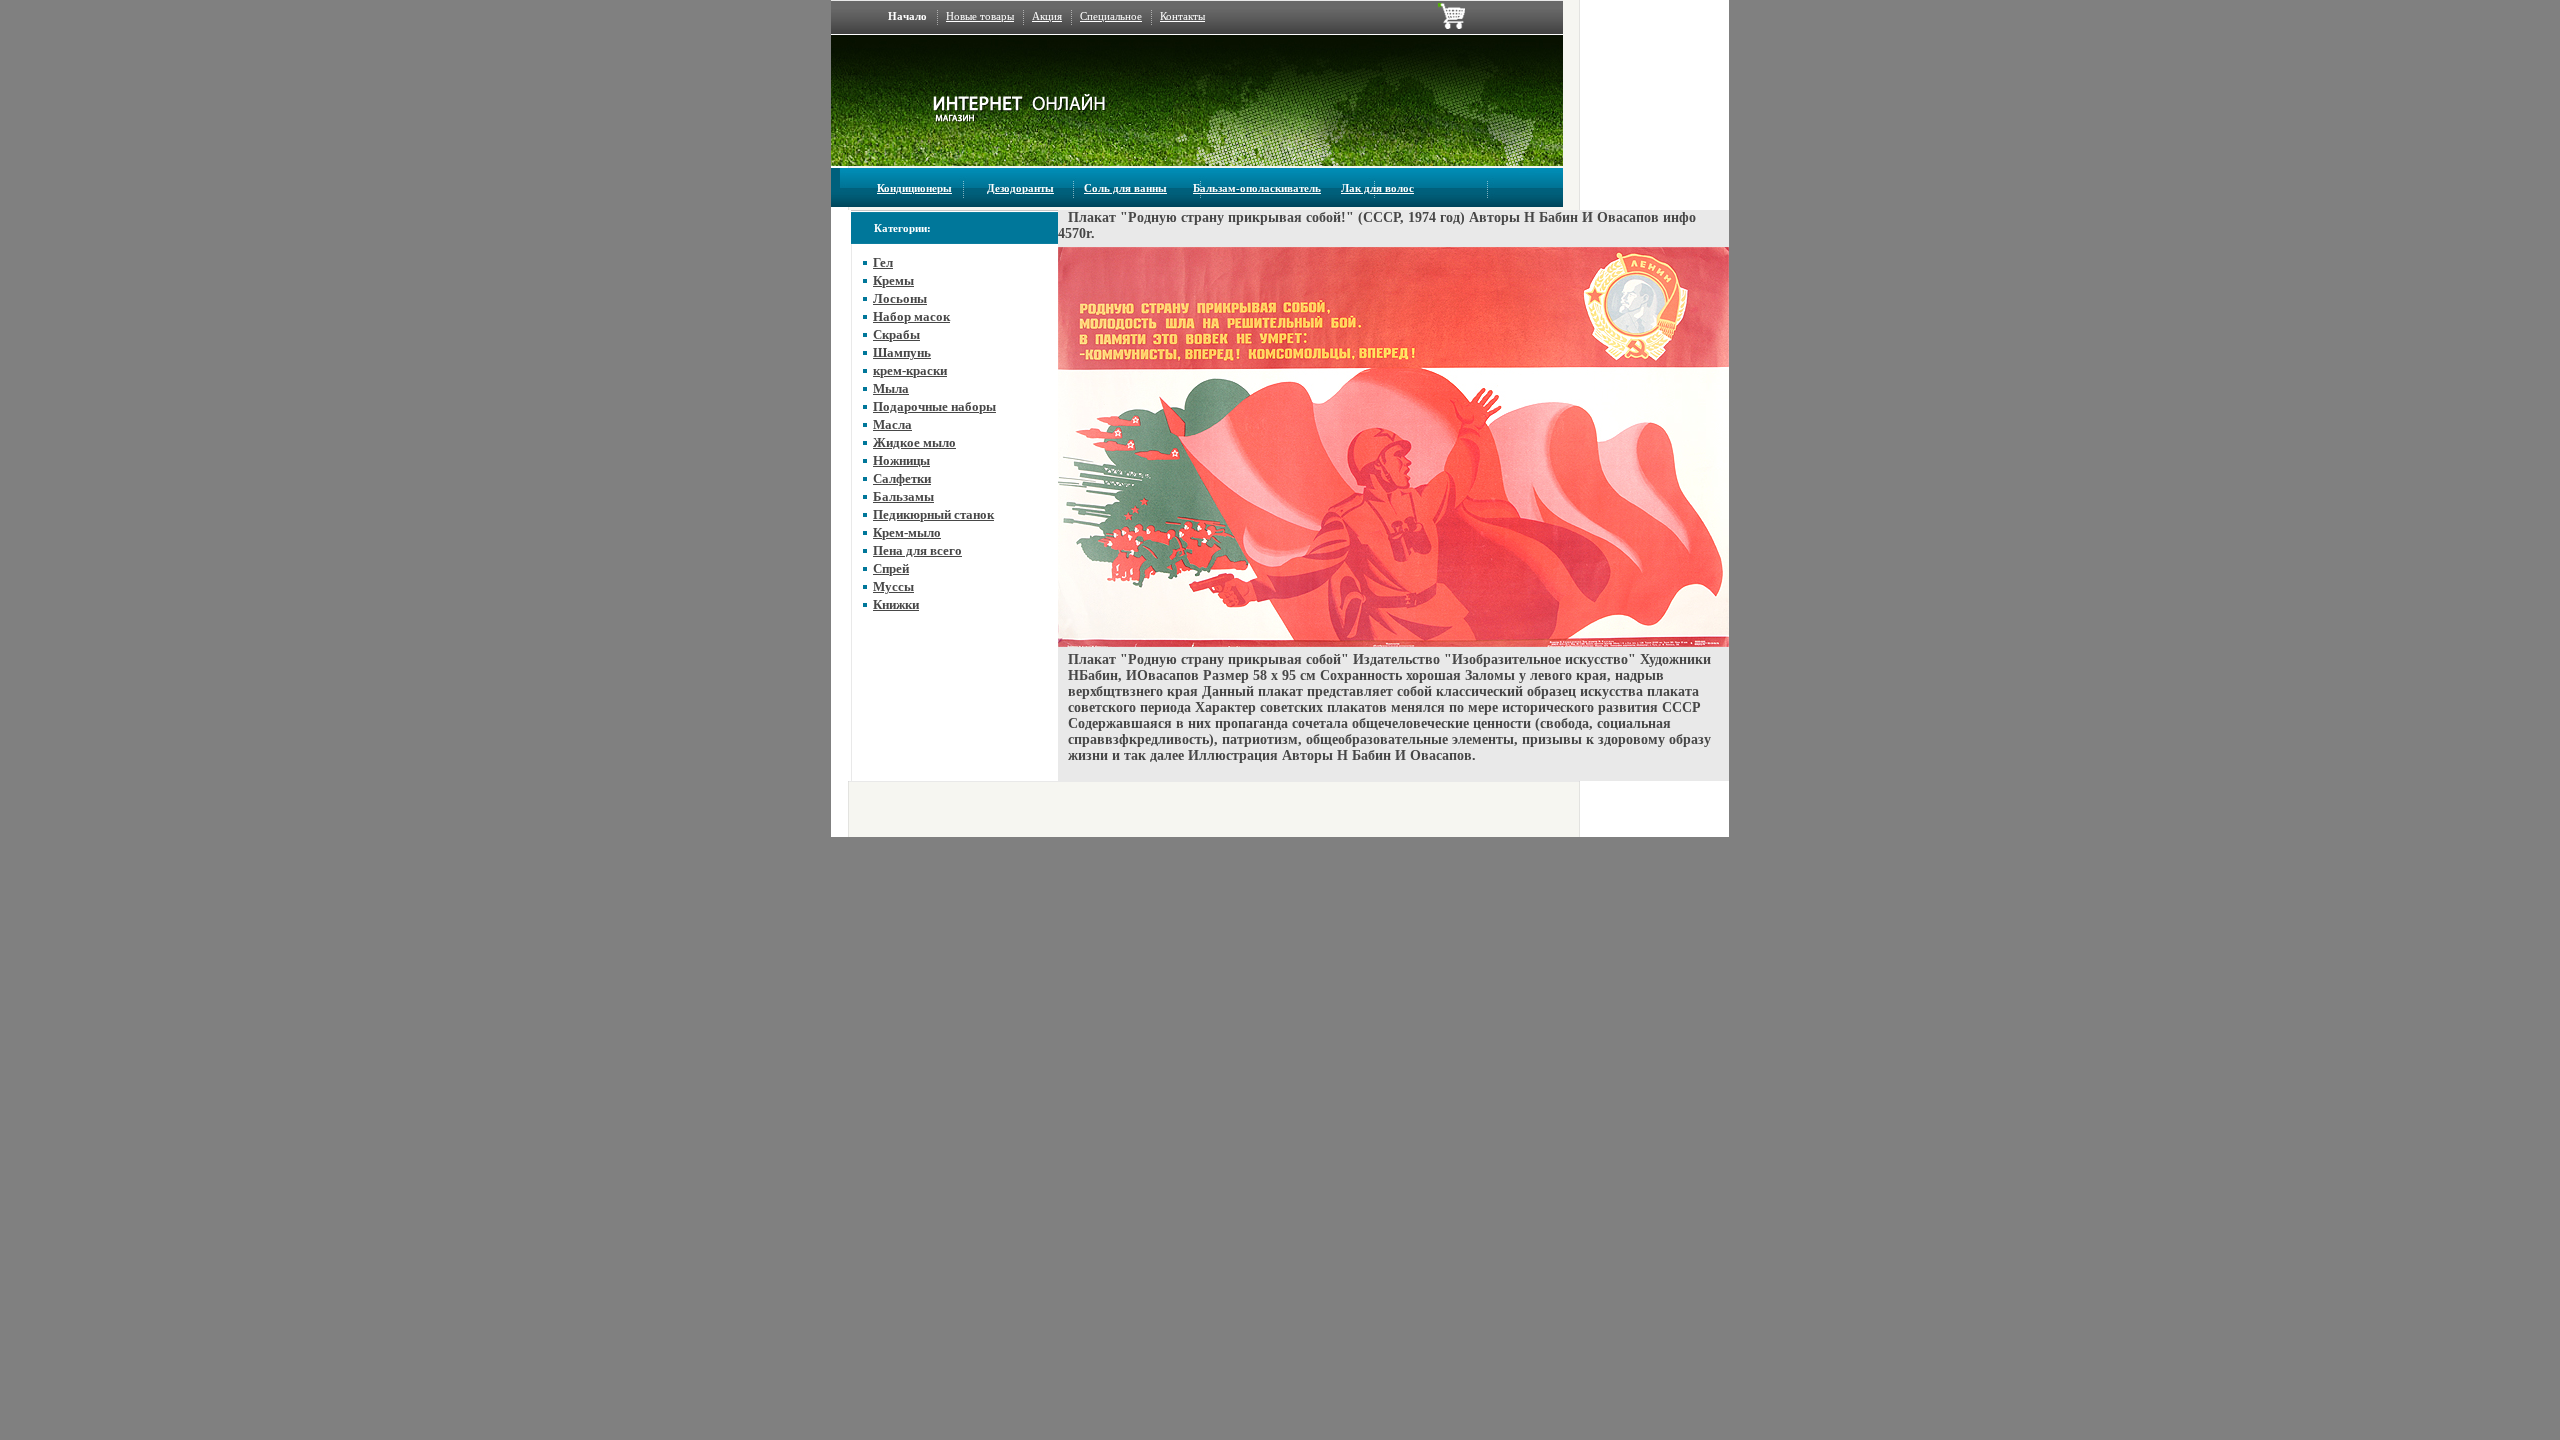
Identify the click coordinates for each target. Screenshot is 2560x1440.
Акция (1047, 16)
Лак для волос (1377, 188)
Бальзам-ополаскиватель (1257, 188)
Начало (907, 16)
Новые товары (980, 16)
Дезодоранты (1020, 188)
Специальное (1111, 16)
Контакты (1182, 16)
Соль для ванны (1125, 188)
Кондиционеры (914, 188)
